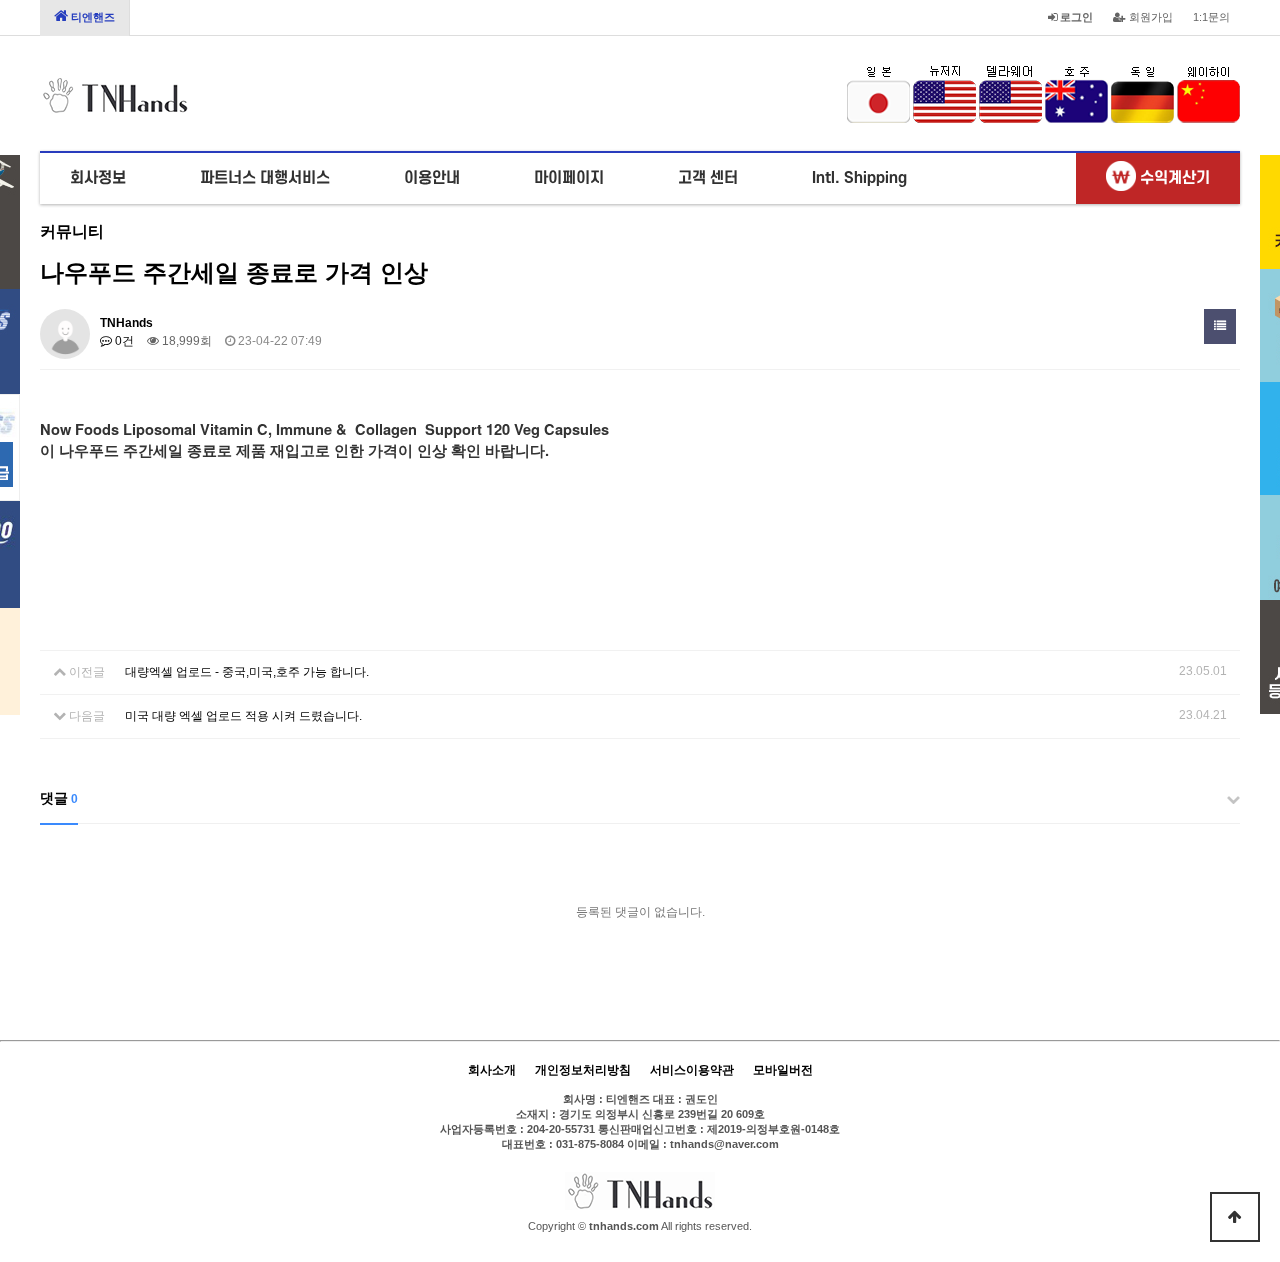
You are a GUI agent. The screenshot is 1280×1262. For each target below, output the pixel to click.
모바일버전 (783, 1070)
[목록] (1220, 326)
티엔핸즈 (91, 17)
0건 (123, 341)
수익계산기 (1173, 178)
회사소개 (492, 1070)
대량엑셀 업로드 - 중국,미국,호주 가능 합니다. (247, 672)
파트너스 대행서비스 (265, 178)
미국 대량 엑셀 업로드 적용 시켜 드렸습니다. (243, 716)
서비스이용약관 (692, 1070)
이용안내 (432, 178)
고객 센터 (708, 178)
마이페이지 (569, 178)
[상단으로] (1235, 1217)
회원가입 (1149, 17)
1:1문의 (1211, 17)
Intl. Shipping (859, 178)
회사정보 (98, 178)
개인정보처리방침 (583, 1070)
